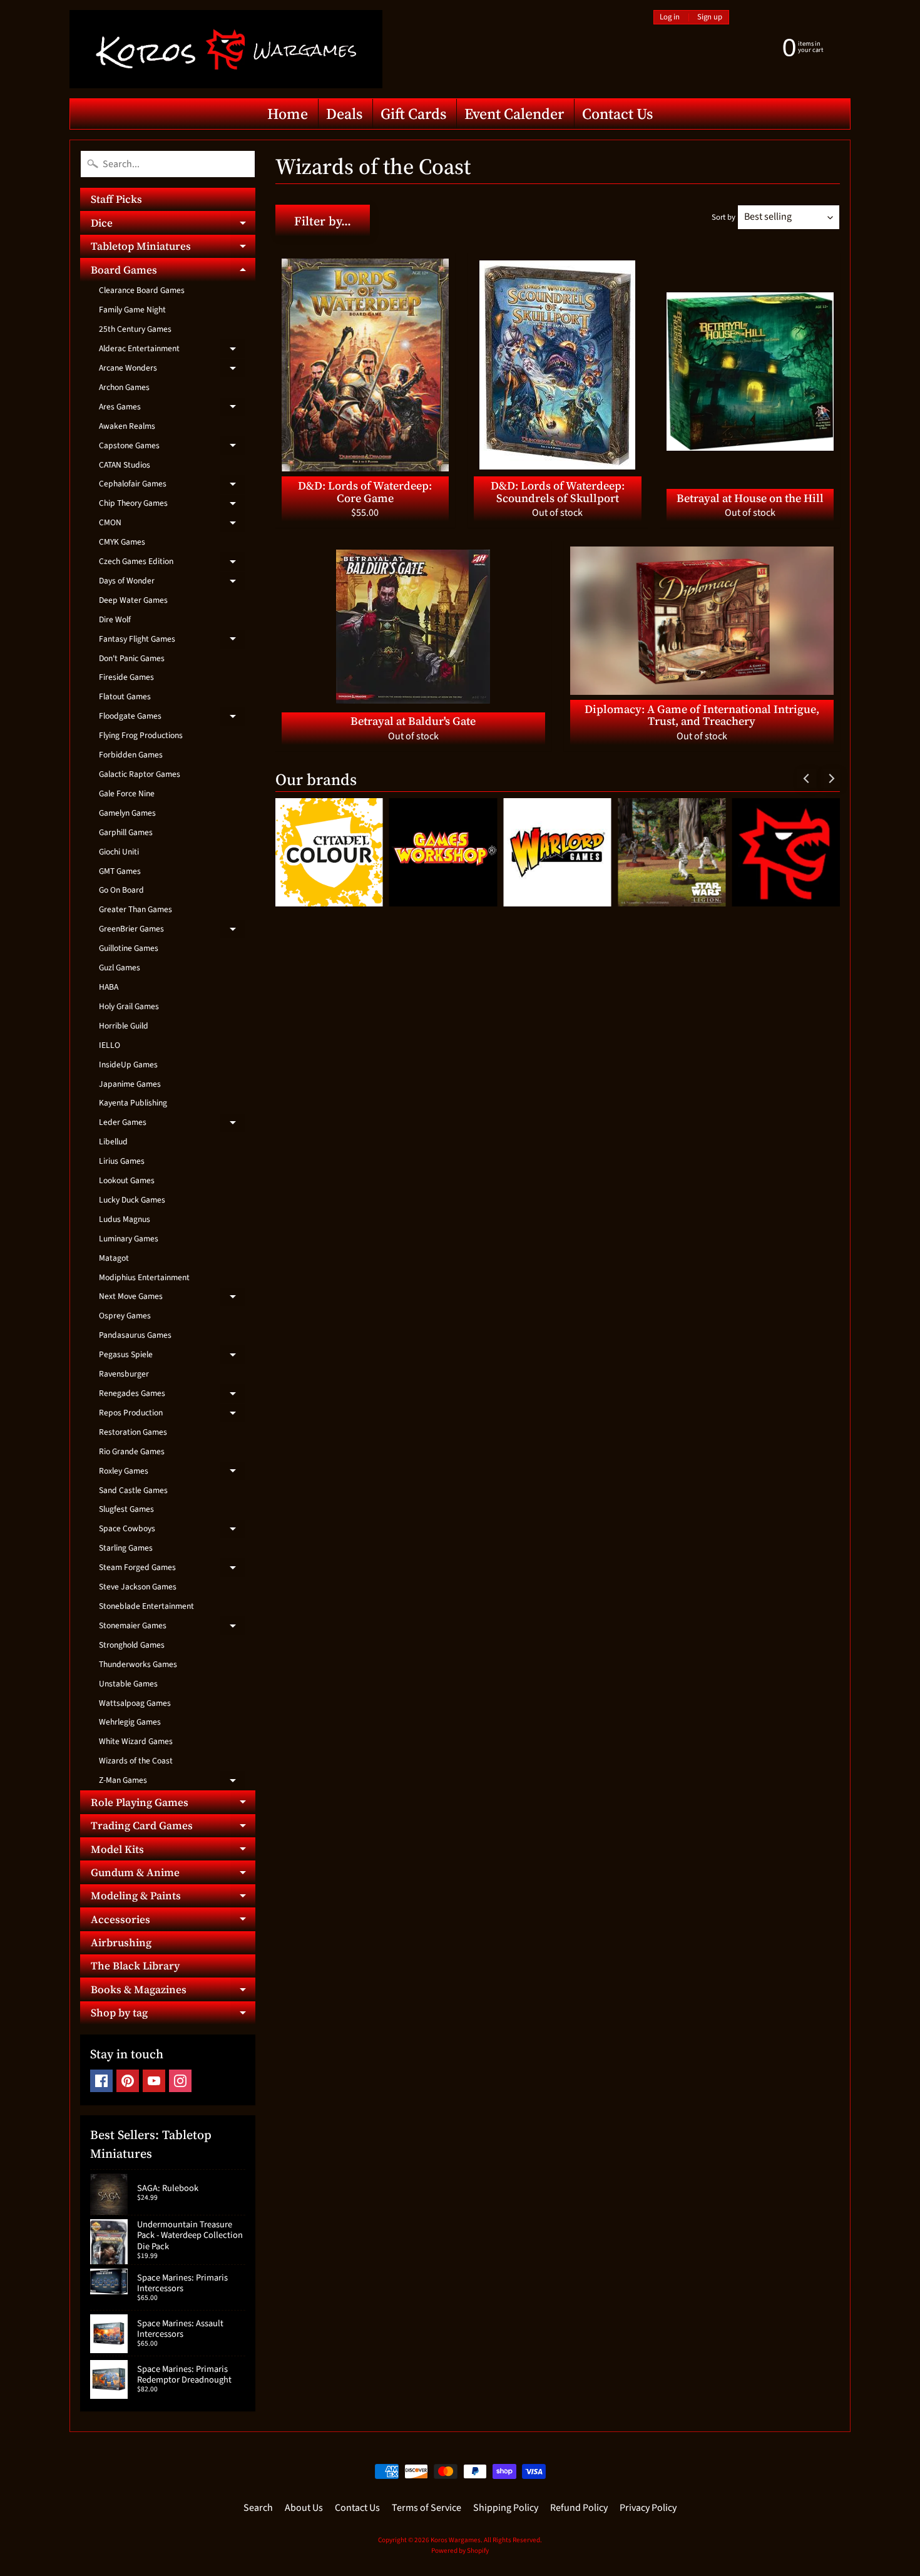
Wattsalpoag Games (135, 1703)
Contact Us (617, 114)
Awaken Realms (127, 426)
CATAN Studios (125, 465)
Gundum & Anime (173, 1874)
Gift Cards (413, 114)
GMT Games (120, 871)
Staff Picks (116, 199)
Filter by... (323, 221)
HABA (109, 987)
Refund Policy (579, 2508)
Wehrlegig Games (130, 1722)
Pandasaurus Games (135, 1335)
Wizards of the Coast (136, 1761)
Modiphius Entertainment (144, 1277)
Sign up (710, 17)
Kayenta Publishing (133, 1103)
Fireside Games (126, 677)
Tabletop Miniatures (173, 248)
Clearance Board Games (142, 290)
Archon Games (124, 387)
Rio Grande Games (132, 1451)
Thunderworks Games (138, 1664)
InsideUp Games (128, 1065)
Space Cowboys (172, 1531)
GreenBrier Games (172, 931)
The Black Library (135, 1966)
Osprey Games (125, 1316)
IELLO (110, 1045)
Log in (670, 17)
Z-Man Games (172, 1782)
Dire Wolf (115, 619)
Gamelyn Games (127, 813)
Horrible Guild (124, 1026)
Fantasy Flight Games (172, 641)
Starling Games (126, 1548)
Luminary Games (129, 1239)
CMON (172, 525)
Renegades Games (172, 1395)
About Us (304, 2508)
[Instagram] (180, 2081)
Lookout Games (127, 1180)
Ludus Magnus (125, 1219)
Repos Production (172, 1415)
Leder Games (172, 1124)
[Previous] (807, 778)
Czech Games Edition (172, 563)
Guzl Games (120, 967)
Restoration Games (133, 1432)
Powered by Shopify (460, 2551)
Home (288, 114)
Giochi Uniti (119, 852)
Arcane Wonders (172, 370)
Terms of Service (427, 2508)
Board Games (173, 272)
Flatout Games (125, 696)
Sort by (723, 217)
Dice (173, 225)
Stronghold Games (132, 1645)
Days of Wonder (172, 583)
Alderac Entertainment (172, 351)
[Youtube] (154, 2081)
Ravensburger (124, 1374)
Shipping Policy (506, 2508)
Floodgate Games (172, 718)
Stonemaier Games (172, 1628)
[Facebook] (101, 2081)
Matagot (114, 1258)
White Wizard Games (136, 1741)
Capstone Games (172, 448)
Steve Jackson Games (138, 1587)
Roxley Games (172, 1473)
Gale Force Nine (127, 793)
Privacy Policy (648, 2508)
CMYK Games (122, 542)
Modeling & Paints (173, 1898)
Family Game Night (132, 310)
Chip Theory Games (172, 505)
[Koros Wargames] (226, 49)
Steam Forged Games (172, 1569)
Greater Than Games (135, 909)
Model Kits (173, 1851)
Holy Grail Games (129, 1006)
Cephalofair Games (172, 486)
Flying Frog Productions (141, 735)
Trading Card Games (173, 1828)
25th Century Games (135, 329)
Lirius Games (122, 1161)
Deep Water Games (133, 600)
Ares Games (172, 409)
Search (258, 2508)
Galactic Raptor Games (140, 774)
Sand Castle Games (133, 1490)
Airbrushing (121, 1942)
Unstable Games (128, 1684)
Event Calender (514, 114)
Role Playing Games (173, 1804)
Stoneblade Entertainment (146, 1606)
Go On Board (121, 890)
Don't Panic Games (132, 658)
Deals (344, 114)
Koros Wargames (456, 2540)
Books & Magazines (173, 1991)
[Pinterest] (128, 2081)
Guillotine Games (129, 948)
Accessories (173, 1921)
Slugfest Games (126, 1509)
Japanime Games (130, 1084)
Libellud (113, 1142)
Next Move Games (172, 1298)
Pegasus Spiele (172, 1357)
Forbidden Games (131, 755)
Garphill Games (126, 832)
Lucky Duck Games (132, 1200)
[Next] (831, 778)
